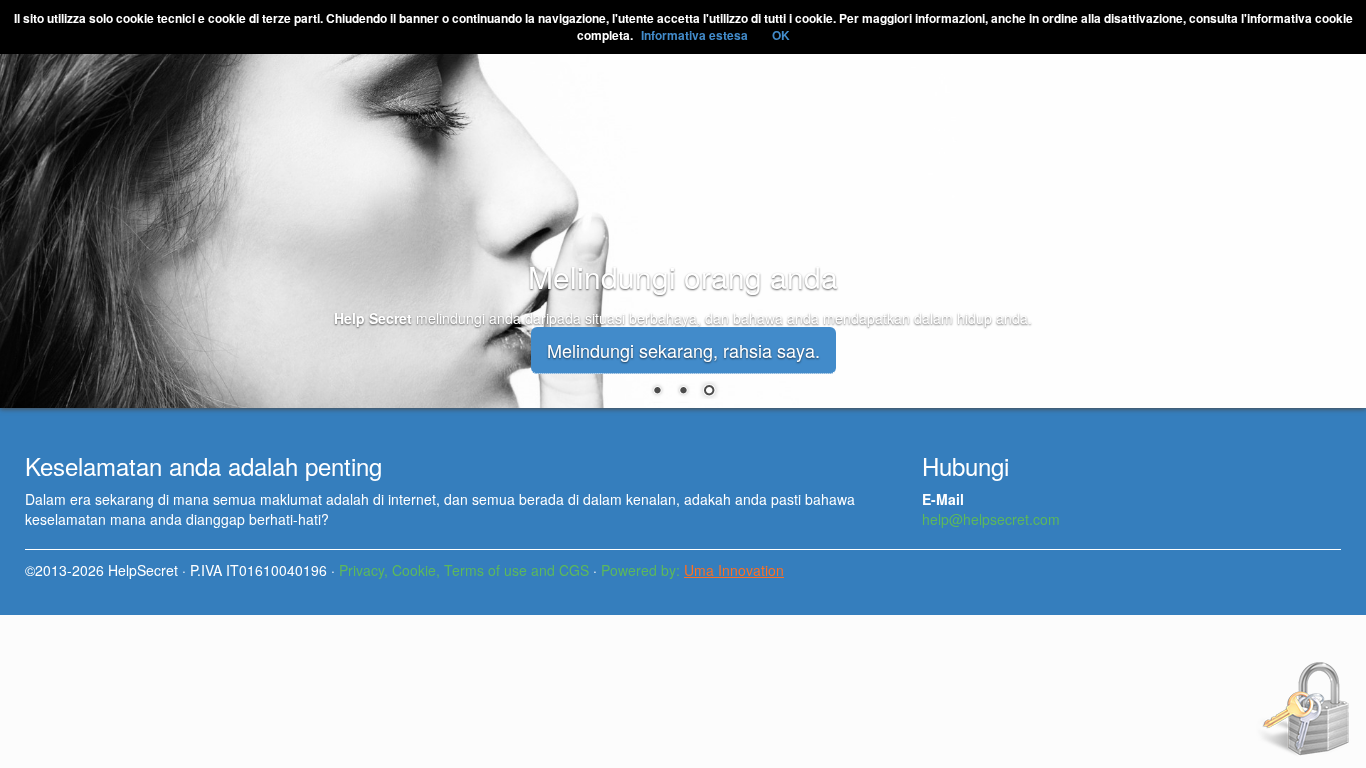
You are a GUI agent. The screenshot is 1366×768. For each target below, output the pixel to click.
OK (781, 35)
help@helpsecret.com (991, 519)
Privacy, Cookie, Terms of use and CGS (464, 570)
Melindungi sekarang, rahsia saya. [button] (683, 350)
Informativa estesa (694, 35)
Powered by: (692, 570)
